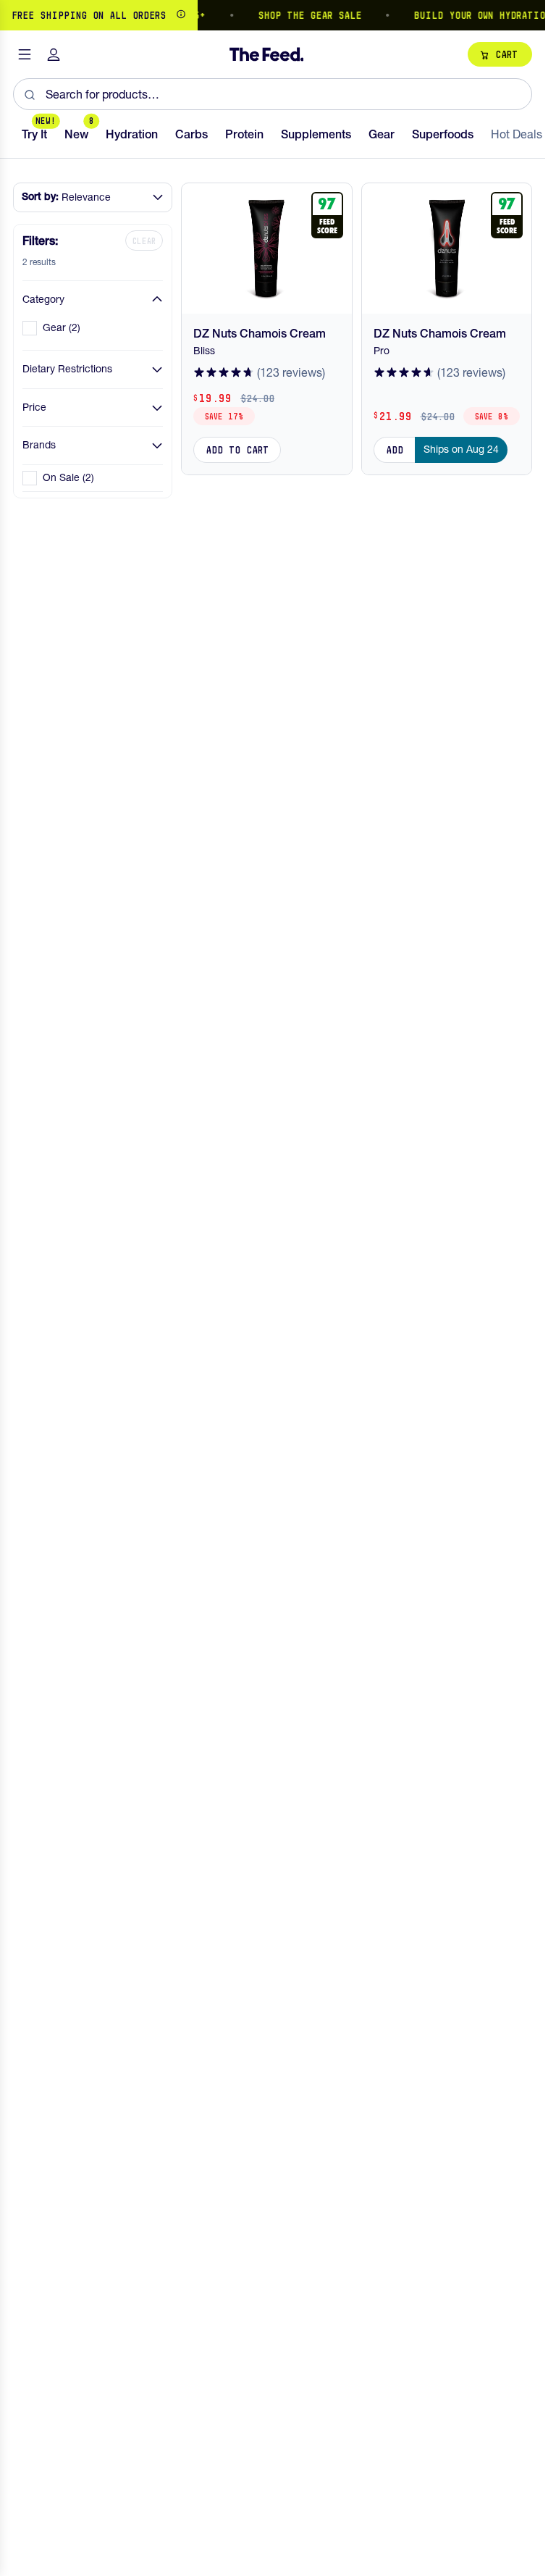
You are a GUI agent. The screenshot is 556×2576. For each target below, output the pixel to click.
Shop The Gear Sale (301, 15)
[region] (273, 15)
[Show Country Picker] (181, 15)
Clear (144, 241)
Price (34, 407)
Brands (39, 445)
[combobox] (273, 94)
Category (43, 299)
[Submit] (29, 94)
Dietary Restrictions (67, 369)
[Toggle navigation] (25, 55)
